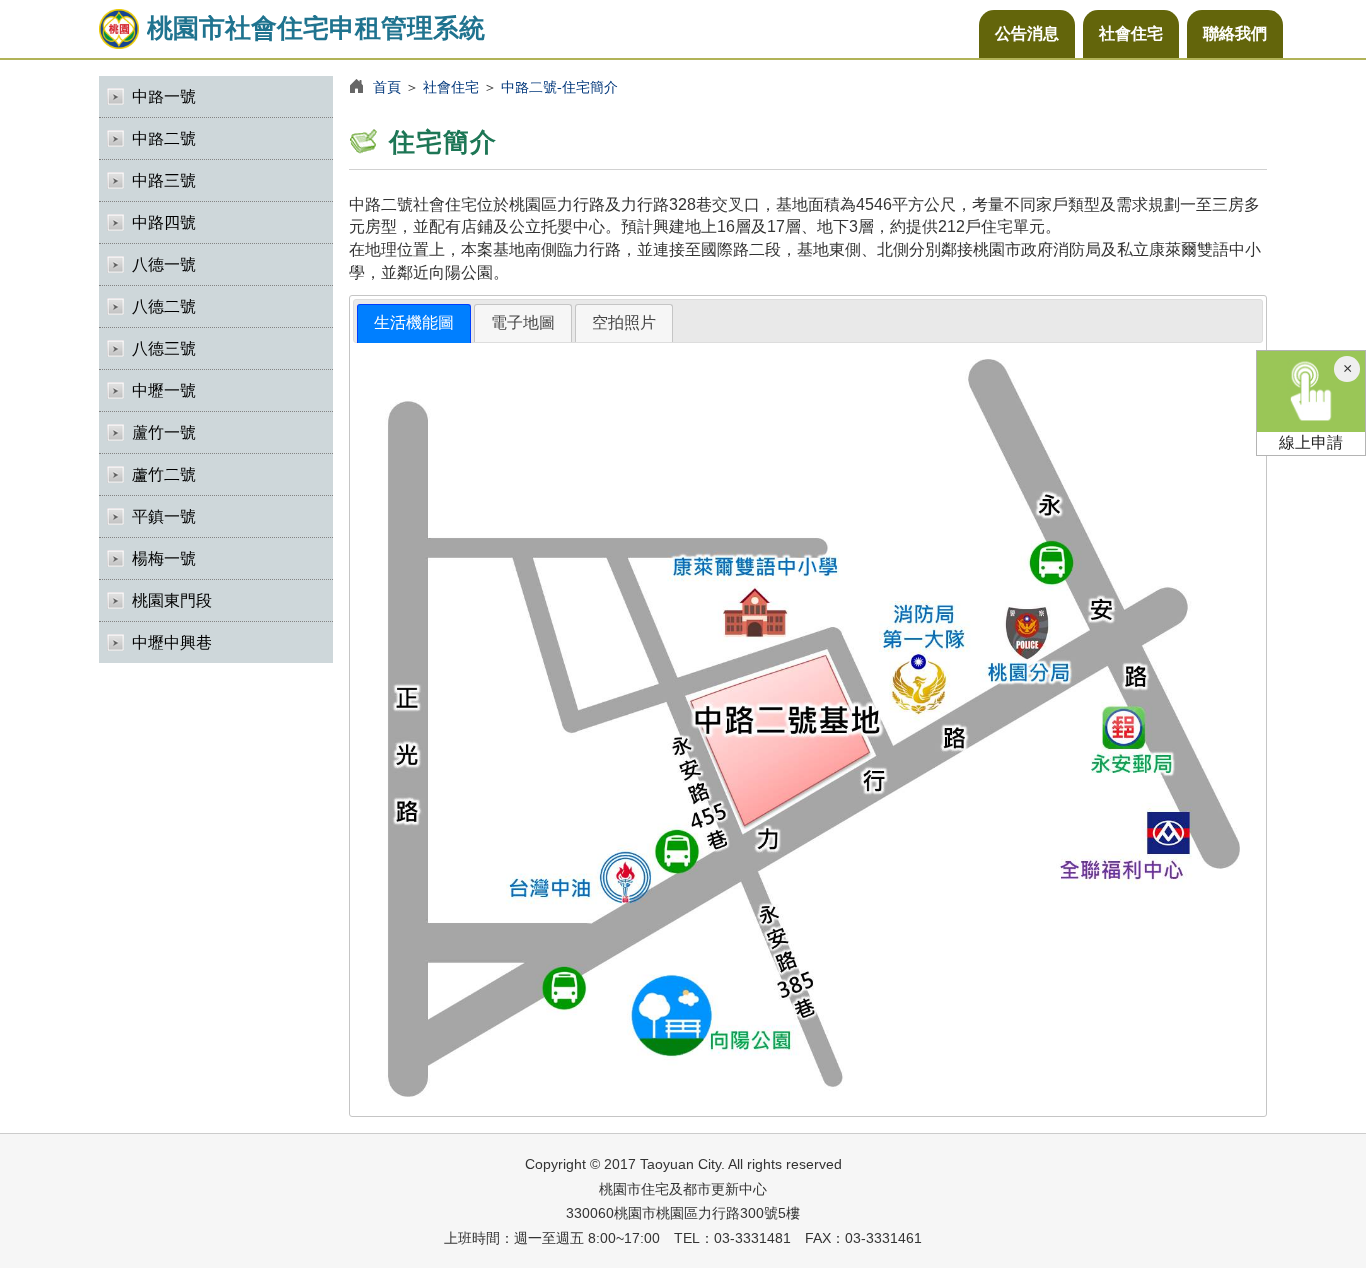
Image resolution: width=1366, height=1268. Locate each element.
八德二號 (164, 306)
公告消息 (1027, 33)
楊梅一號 (164, 558)
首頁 (387, 87)
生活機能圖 (414, 322)
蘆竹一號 (164, 432)
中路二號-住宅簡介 (559, 87)
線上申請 (1311, 442)
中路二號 (164, 138)
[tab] (414, 323)
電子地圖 (523, 322)
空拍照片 (624, 322)
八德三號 (164, 348)
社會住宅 (1131, 33)
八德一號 (164, 264)
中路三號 (164, 180)
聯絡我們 (1235, 33)
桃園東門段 (172, 600)
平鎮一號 (164, 516)
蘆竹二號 (164, 474)
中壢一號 (164, 390)
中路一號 (164, 96)
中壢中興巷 (172, 642)
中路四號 (164, 222)
